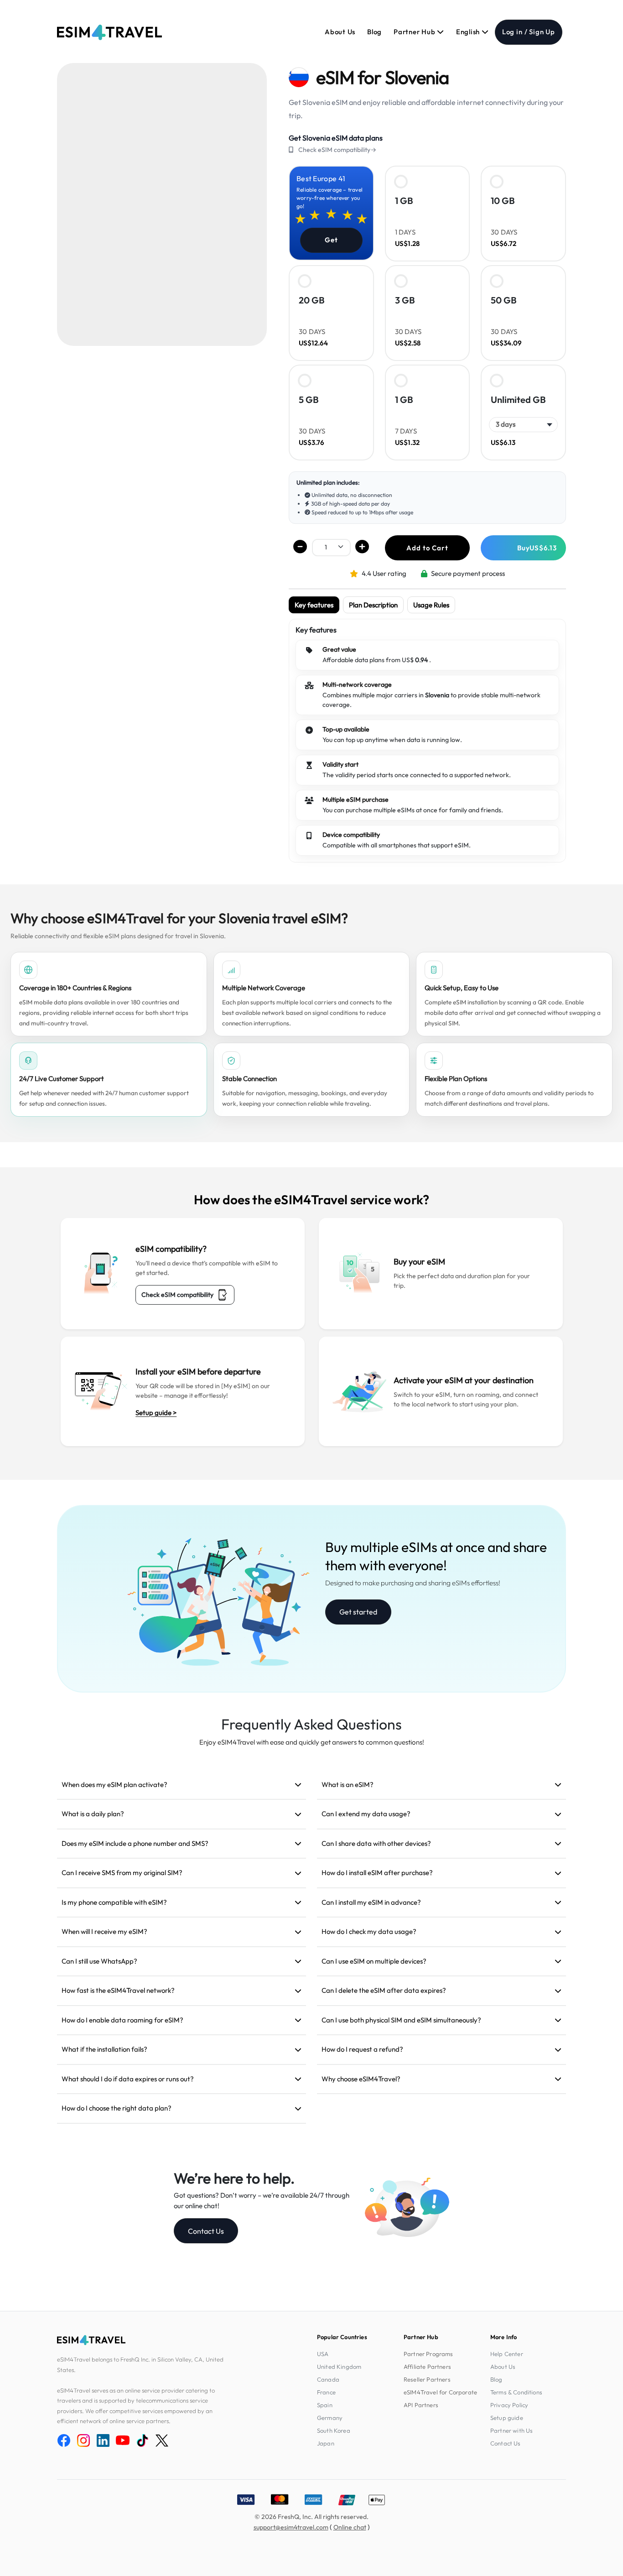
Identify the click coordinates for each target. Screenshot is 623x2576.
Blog (374, 32)
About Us (340, 32)
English (469, 32)
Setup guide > (156, 1413)
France (326, 2392)
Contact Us (206, 2231)
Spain (325, 2405)
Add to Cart (427, 548)
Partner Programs (428, 2354)
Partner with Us (511, 2430)
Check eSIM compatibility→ (337, 150)
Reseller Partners (427, 2379)
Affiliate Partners (427, 2367)
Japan (326, 2443)
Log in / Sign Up (529, 32)
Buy (537, 548)
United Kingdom (339, 2367)
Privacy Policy (509, 2405)
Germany (330, 2418)
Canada (328, 2379)
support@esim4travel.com (291, 2527)
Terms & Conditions (516, 2392)
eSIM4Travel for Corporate (440, 2392)
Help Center (507, 2354)
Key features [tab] (314, 605)
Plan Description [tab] (373, 605)
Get (331, 240)
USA (323, 2354)
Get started (358, 1612)
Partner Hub (415, 32)
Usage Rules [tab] (431, 605)
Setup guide (507, 2418)
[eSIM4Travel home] (109, 32)
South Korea (334, 2430)
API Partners (421, 2405)
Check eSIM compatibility (177, 1295)
